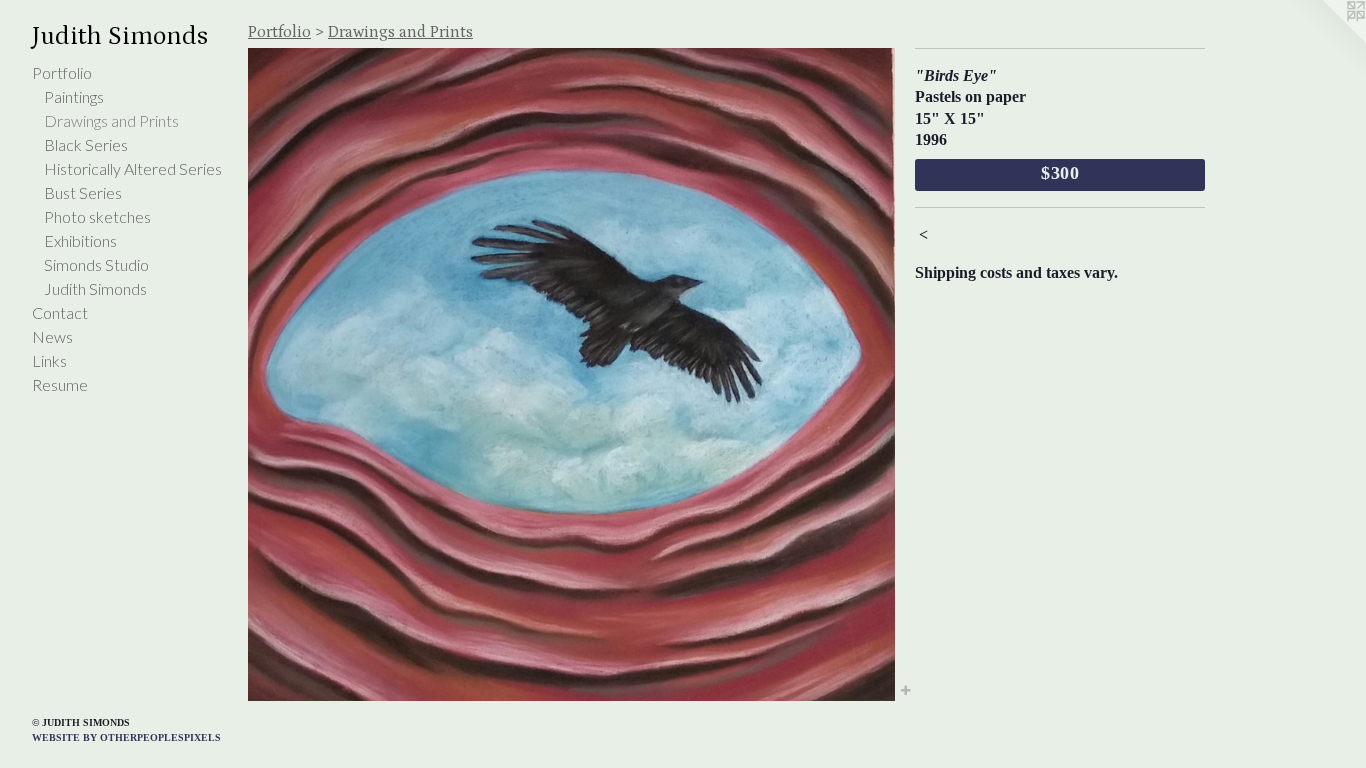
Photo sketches (97, 216)
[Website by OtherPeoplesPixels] (1326, 40)
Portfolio (62, 72)
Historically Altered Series (133, 168)
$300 (1061, 173)
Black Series (86, 144)
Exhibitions (80, 240)
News (52, 336)
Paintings (74, 96)
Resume (60, 384)
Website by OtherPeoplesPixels (126, 737)
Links (49, 360)
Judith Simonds (95, 288)
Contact (60, 312)
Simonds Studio (96, 264)
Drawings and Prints (111, 120)
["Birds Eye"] (571, 374)
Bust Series (83, 192)
